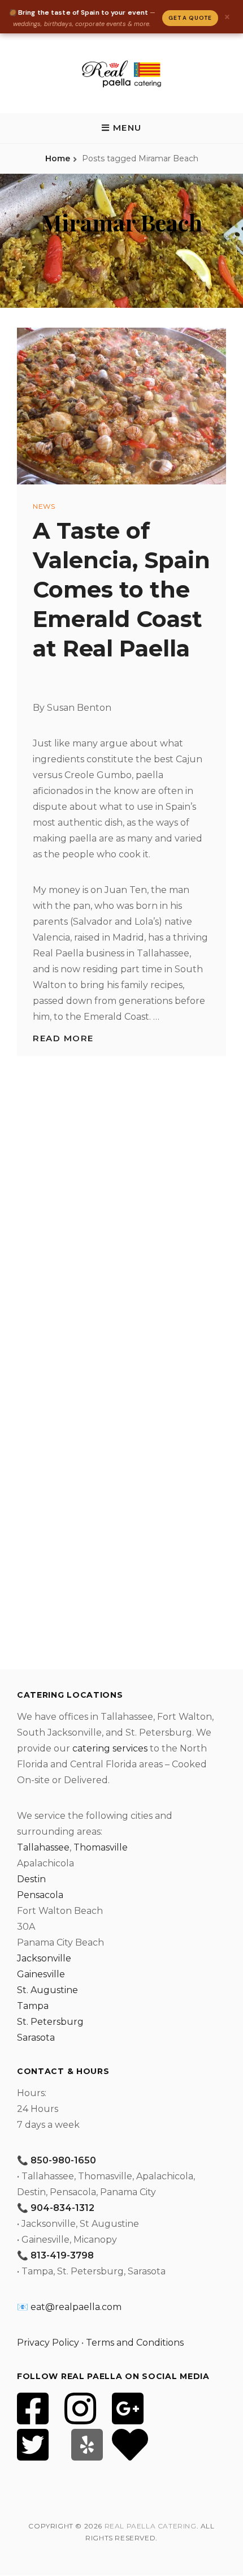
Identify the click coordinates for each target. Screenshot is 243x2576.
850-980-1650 (63, 2160)
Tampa (33, 2006)
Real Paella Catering (151, 2526)
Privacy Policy (48, 2343)
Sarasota (36, 2038)
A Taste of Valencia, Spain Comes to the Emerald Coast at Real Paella (121, 589)
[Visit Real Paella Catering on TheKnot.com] (130, 2452)
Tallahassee (43, 1847)
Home (58, 158)
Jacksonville (44, 1958)
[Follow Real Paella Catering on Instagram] (80, 2416)
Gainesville (41, 1974)
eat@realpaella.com (76, 2307)
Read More (63, 1038)
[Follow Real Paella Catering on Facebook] (33, 2416)
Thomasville (101, 1847)
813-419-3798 (62, 2255)
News (44, 506)
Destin (31, 1879)
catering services (110, 1748)
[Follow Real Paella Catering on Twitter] (33, 2452)
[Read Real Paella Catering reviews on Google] (128, 2416)
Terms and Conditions (135, 2343)
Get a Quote (190, 18)
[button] (121, 128)
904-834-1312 (62, 2208)
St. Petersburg (50, 2022)
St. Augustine (47, 1990)
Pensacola (40, 1895)
